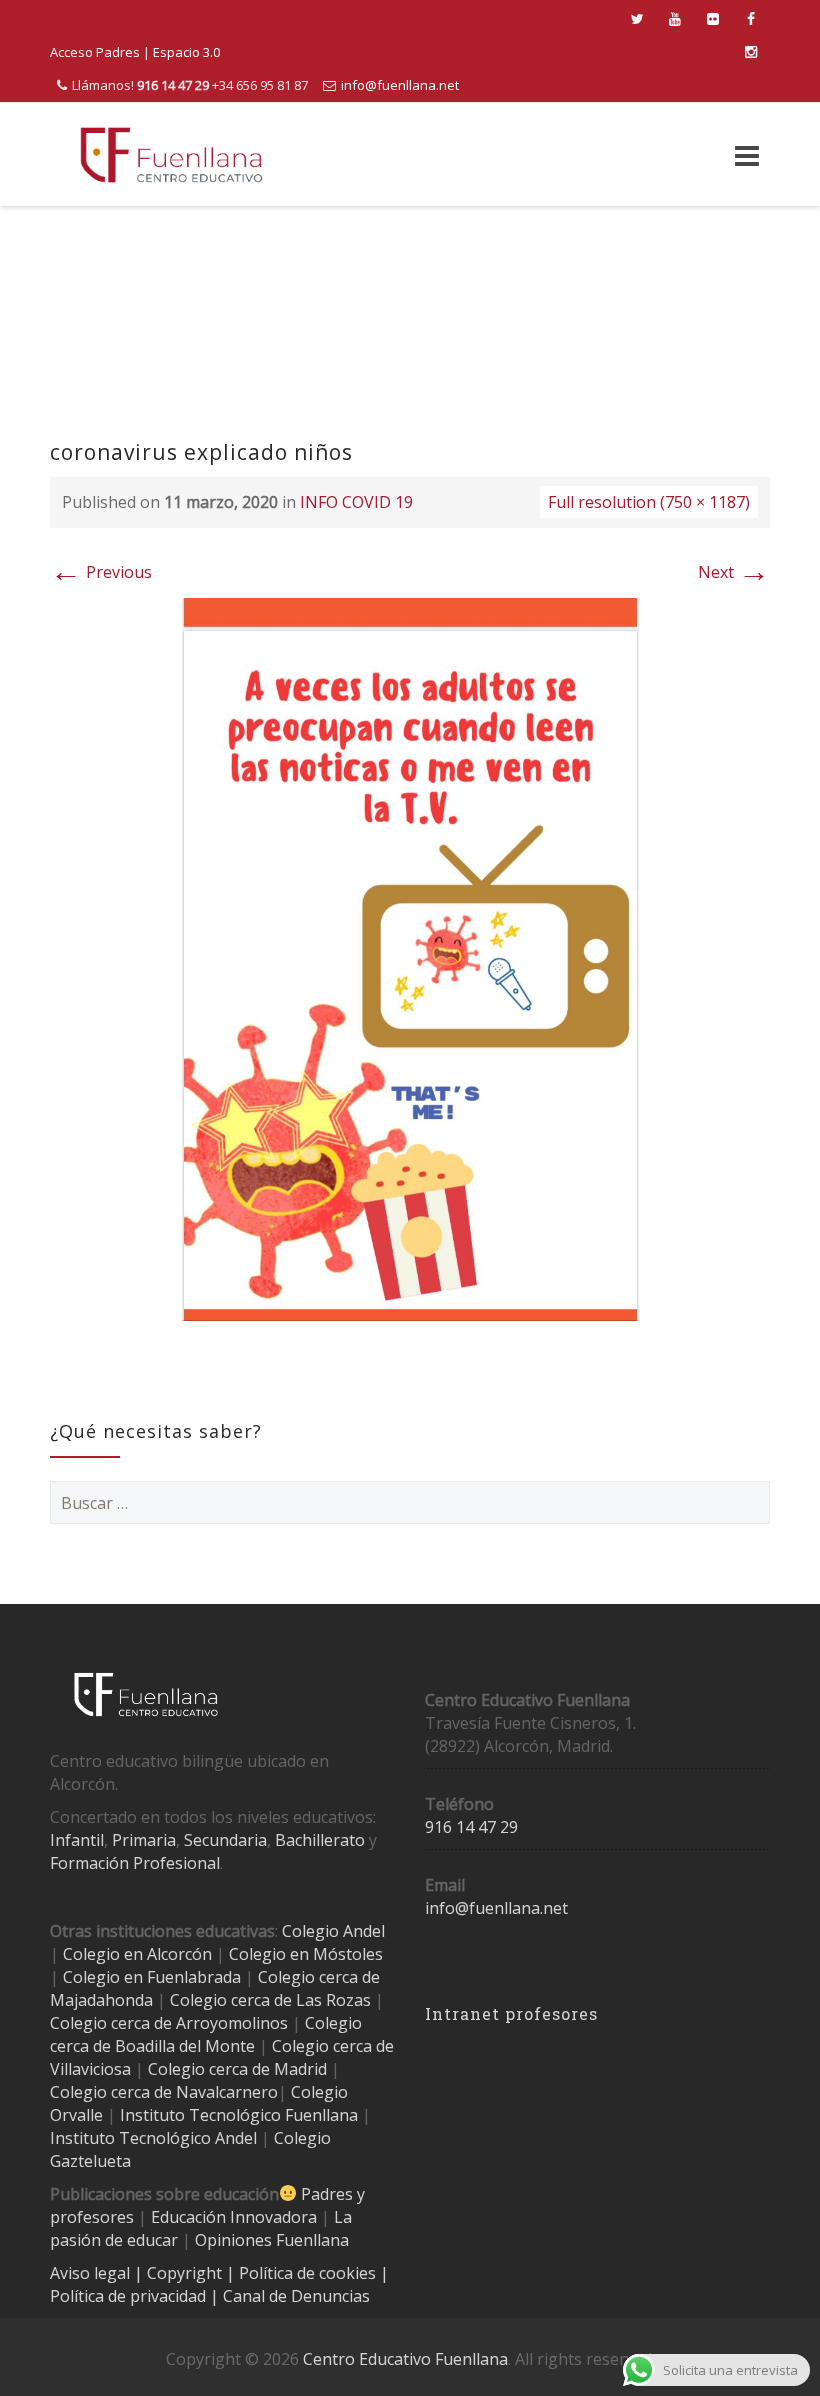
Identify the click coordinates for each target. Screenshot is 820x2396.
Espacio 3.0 (186, 52)
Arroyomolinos (232, 2023)
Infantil (77, 1840)
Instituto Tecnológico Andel (153, 2138)
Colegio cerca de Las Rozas (270, 2000)
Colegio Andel (333, 1931)
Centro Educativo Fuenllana (405, 2359)
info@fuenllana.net (400, 85)
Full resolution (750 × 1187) (649, 502)
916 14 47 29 (471, 1827)
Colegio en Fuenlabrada (152, 1977)
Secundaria (225, 1840)
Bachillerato (320, 1840)
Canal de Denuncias (294, 2296)
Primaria (144, 1840)
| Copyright (180, 2273)
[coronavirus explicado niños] (410, 958)
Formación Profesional (135, 1863)
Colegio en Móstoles (306, 1954)
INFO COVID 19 (356, 502)
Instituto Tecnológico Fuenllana (239, 2115)
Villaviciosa (90, 2069)
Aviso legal (92, 2273)
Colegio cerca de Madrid (237, 2069)
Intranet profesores (511, 2013)
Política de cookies (309, 2273)
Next (734, 572)
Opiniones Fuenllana (272, 2240)
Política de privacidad (130, 2296)
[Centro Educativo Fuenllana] (171, 154)
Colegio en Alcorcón (137, 1954)
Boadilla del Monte (185, 2046)
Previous (101, 572)
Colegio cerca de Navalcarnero (164, 2092)
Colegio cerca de (111, 2023)
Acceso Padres (95, 52)
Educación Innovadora (234, 2217)
